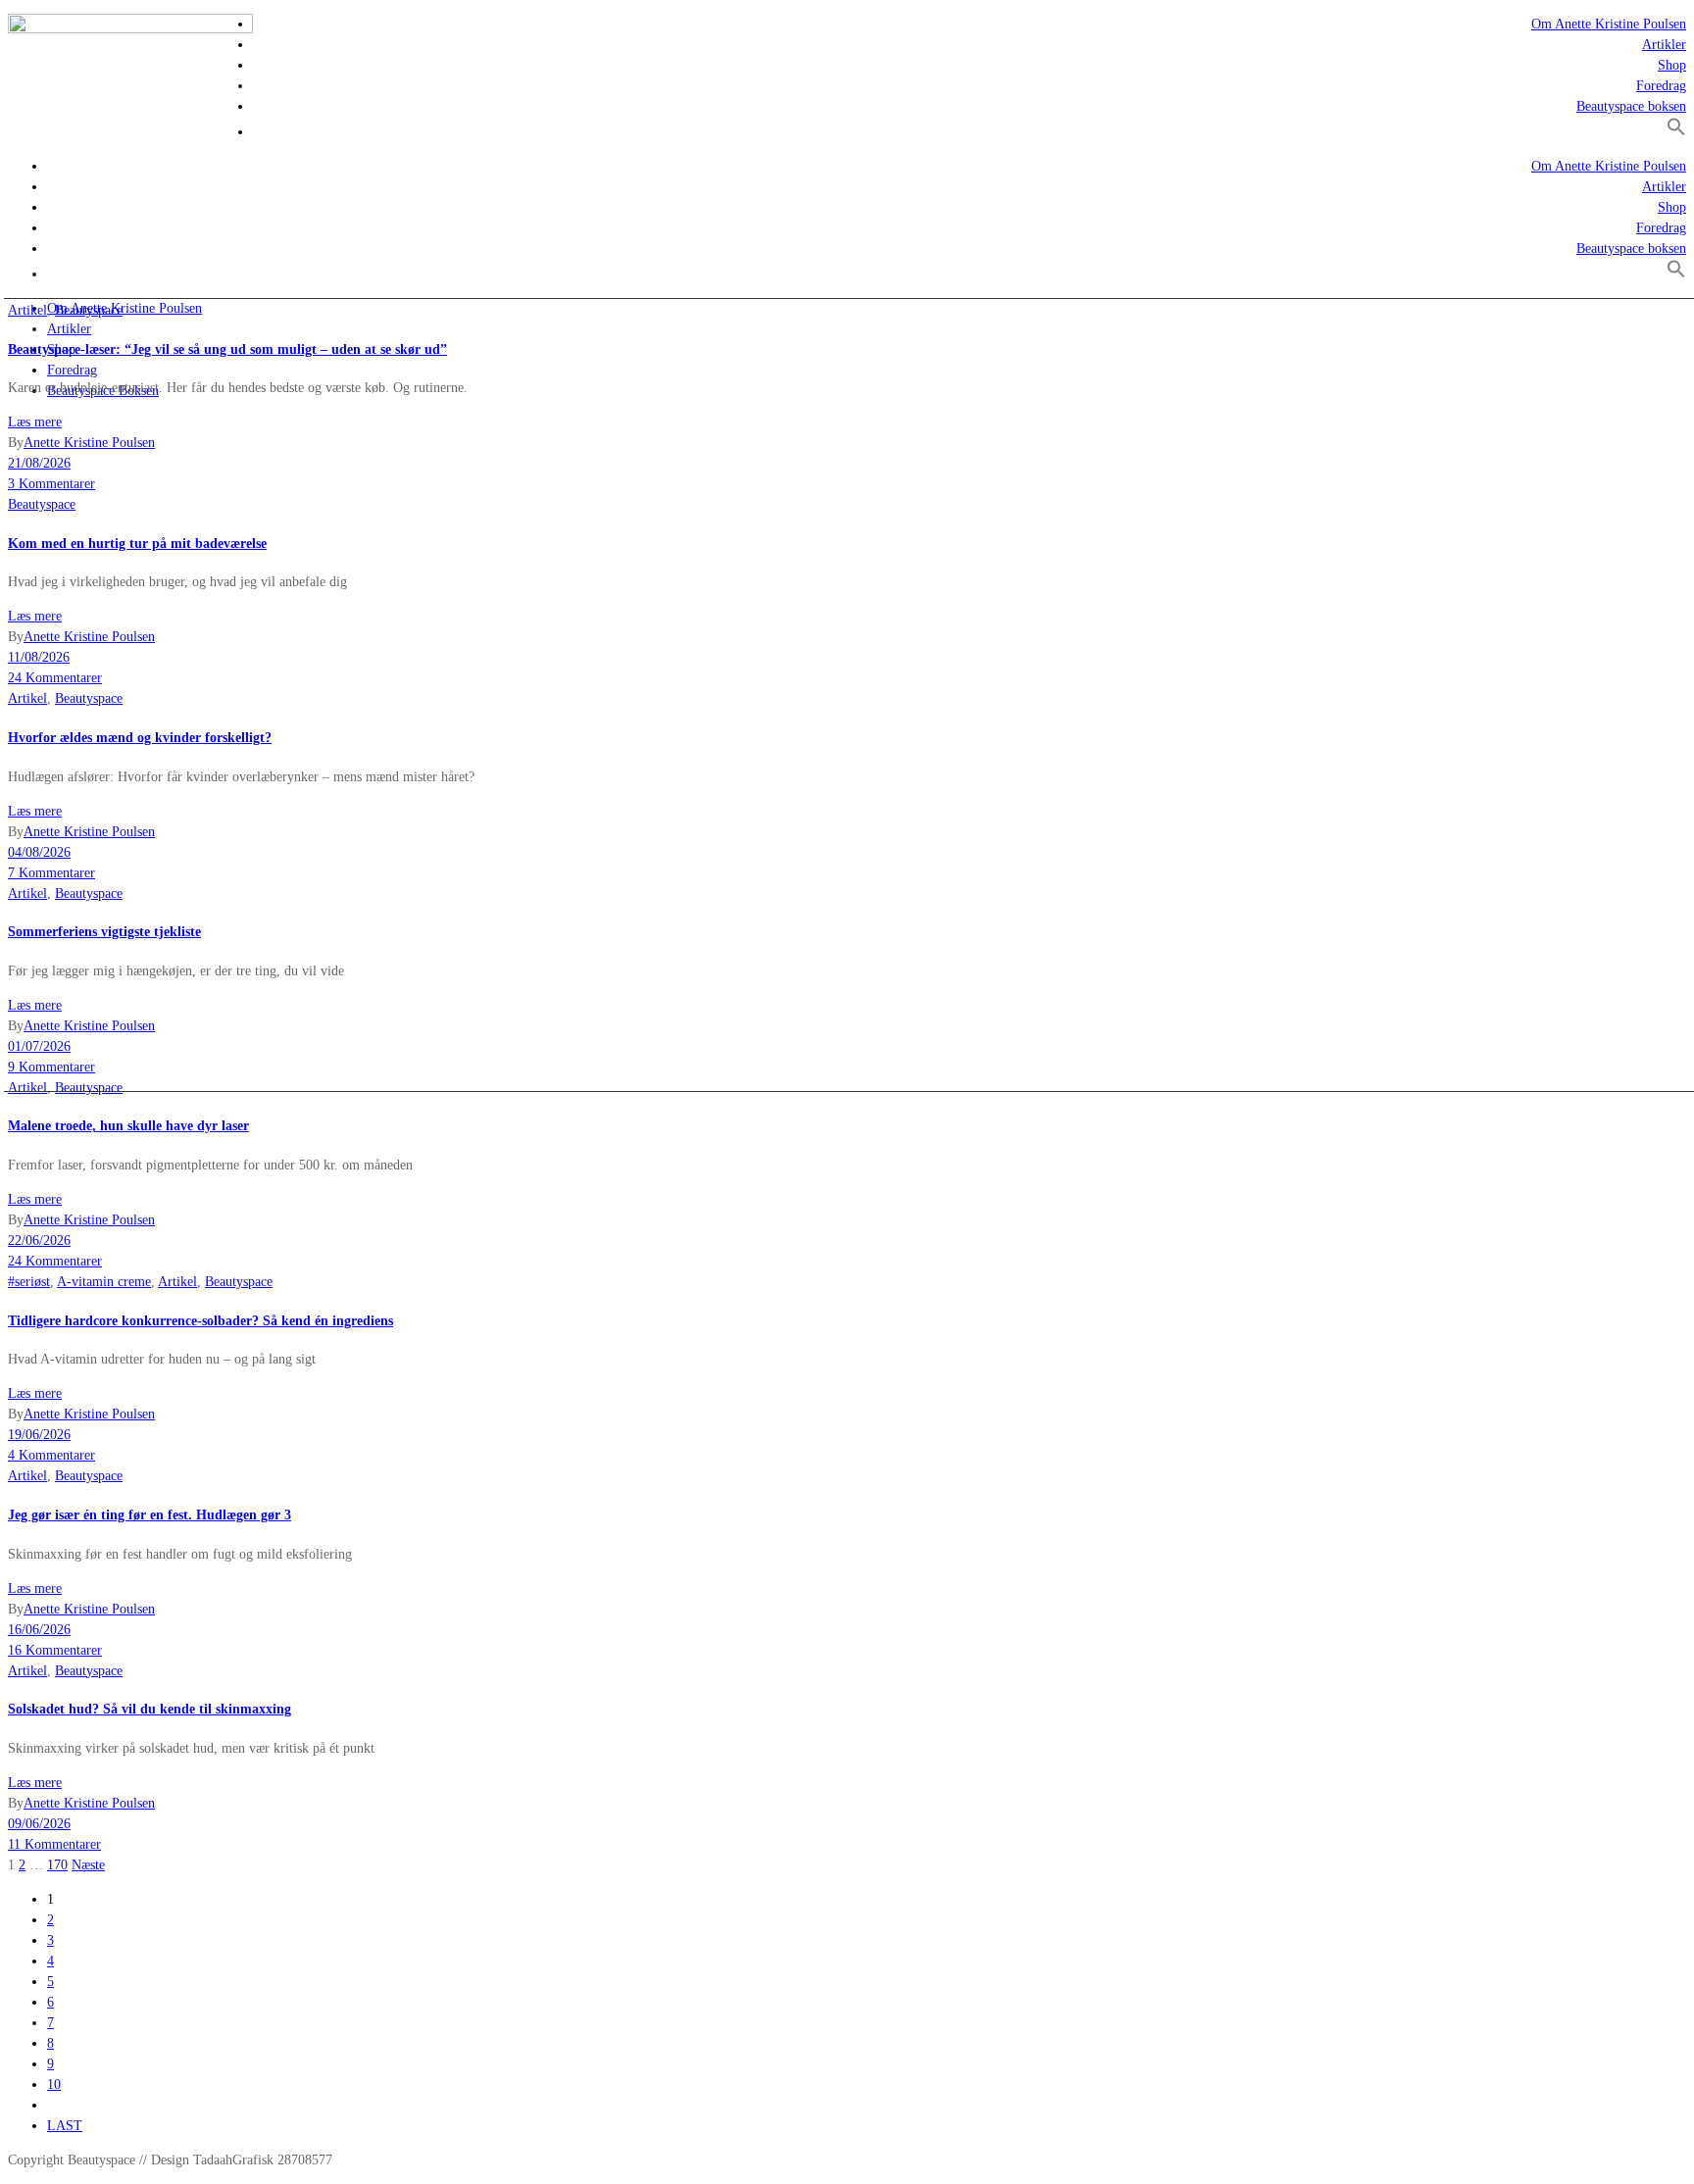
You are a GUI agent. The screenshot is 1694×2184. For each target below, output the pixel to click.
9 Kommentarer (51, 1067)
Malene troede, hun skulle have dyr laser (128, 1126)
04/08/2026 (39, 852)
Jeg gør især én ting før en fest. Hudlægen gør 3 (149, 1515)
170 (57, 1865)
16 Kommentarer (55, 1650)
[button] (1676, 132)
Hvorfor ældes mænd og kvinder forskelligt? (140, 738)
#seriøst (29, 1282)
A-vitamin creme (104, 1282)
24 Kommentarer (55, 678)
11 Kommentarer (54, 1844)
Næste (88, 1865)
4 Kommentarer (51, 1455)
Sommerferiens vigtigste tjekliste (104, 932)
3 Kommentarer (51, 484)
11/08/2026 (39, 657)
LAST (65, 2126)
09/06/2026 (39, 1824)
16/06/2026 (39, 1630)
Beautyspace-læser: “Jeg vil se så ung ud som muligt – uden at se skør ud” (227, 349)
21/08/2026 (39, 463)
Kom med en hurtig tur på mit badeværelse (137, 544)
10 (54, 2085)
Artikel (27, 310)
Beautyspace (89, 310)
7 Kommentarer (51, 873)
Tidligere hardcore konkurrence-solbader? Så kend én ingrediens (200, 1321)
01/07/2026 (39, 1046)
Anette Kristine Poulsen (89, 443)
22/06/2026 (39, 1241)
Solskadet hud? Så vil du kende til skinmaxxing (149, 1709)
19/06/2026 (39, 1435)
